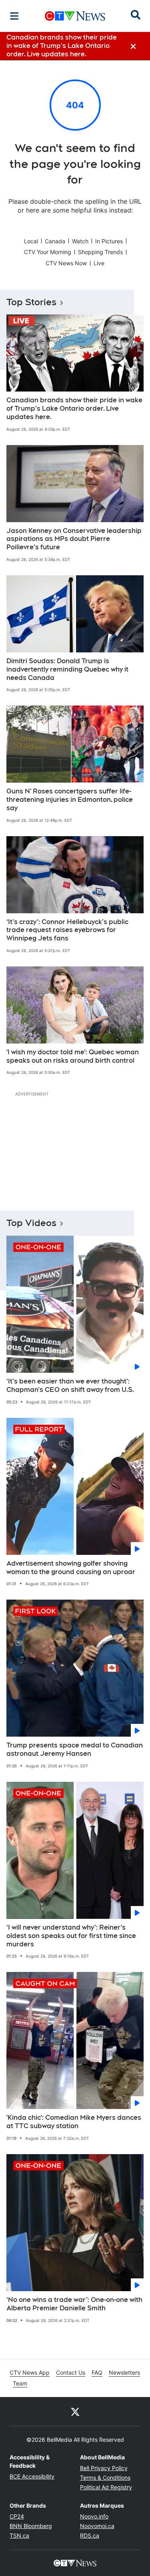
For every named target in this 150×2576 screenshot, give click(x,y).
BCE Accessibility (32, 2476)
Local (31, 241)
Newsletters (124, 2372)
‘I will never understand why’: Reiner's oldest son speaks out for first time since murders (71, 1936)
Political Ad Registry (106, 2487)
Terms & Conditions (105, 2478)
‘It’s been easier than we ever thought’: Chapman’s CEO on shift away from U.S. (70, 1385)
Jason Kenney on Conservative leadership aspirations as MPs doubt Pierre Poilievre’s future (74, 539)
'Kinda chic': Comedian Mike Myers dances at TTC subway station (74, 2122)
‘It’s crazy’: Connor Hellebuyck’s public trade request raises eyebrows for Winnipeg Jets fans (67, 930)
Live (99, 263)
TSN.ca (19, 2535)
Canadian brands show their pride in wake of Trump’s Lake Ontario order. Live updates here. (74, 408)
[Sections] (14, 16)
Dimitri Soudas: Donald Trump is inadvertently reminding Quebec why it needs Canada (67, 669)
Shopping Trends (100, 252)
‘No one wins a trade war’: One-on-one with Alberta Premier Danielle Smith (74, 2304)
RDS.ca (90, 2535)
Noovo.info (94, 2516)
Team (20, 2383)
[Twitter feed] (75, 2411)
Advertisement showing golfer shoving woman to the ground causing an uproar (71, 1568)
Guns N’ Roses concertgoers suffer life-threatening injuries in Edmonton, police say (70, 800)
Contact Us (71, 2372)
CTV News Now (66, 263)
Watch (80, 241)
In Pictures (109, 241)
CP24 (17, 2516)
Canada (55, 241)
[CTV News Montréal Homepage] (75, 16)
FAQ (97, 2372)
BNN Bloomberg (31, 2526)
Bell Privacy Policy (104, 2468)
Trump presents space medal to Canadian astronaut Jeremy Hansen (75, 1749)
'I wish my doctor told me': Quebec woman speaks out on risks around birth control (73, 1056)
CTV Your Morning (48, 252)
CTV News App (30, 2372)
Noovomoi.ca (97, 2526)
